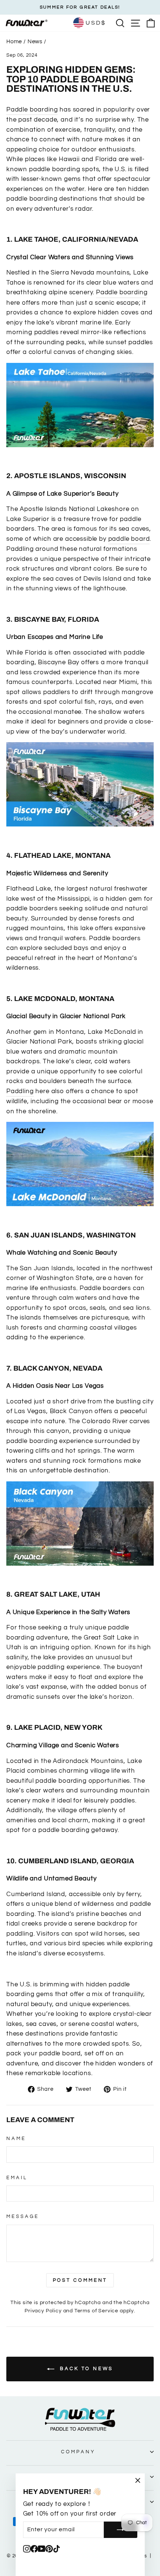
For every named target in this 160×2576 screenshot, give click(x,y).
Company (78, 2452)
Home (14, 41)
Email (17, 2178)
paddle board (129, 539)
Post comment (80, 2280)
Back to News (85, 2369)
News (35, 41)
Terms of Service (96, 2311)
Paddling (20, 1091)
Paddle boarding (32, 109)
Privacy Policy (43, 2311)
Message (23, 2216)
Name (16, 2139)
